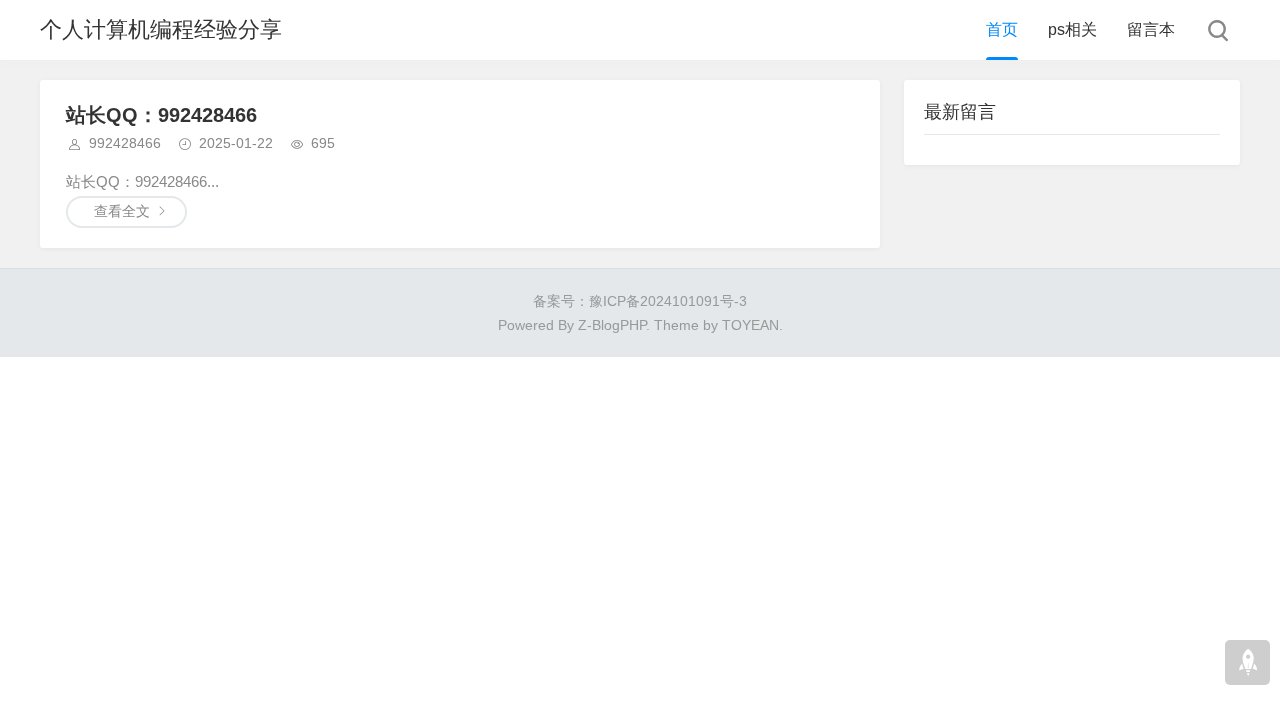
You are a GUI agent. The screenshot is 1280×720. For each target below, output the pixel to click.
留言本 (1151, 29)
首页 (1002, 29)
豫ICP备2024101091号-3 (668, 301)
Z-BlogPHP (612, 325)
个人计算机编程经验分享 (161, 29)
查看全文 (122, 211)
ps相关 (1072, 29)
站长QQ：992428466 (161, 115)
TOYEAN (750, 325)
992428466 (125, 143)
